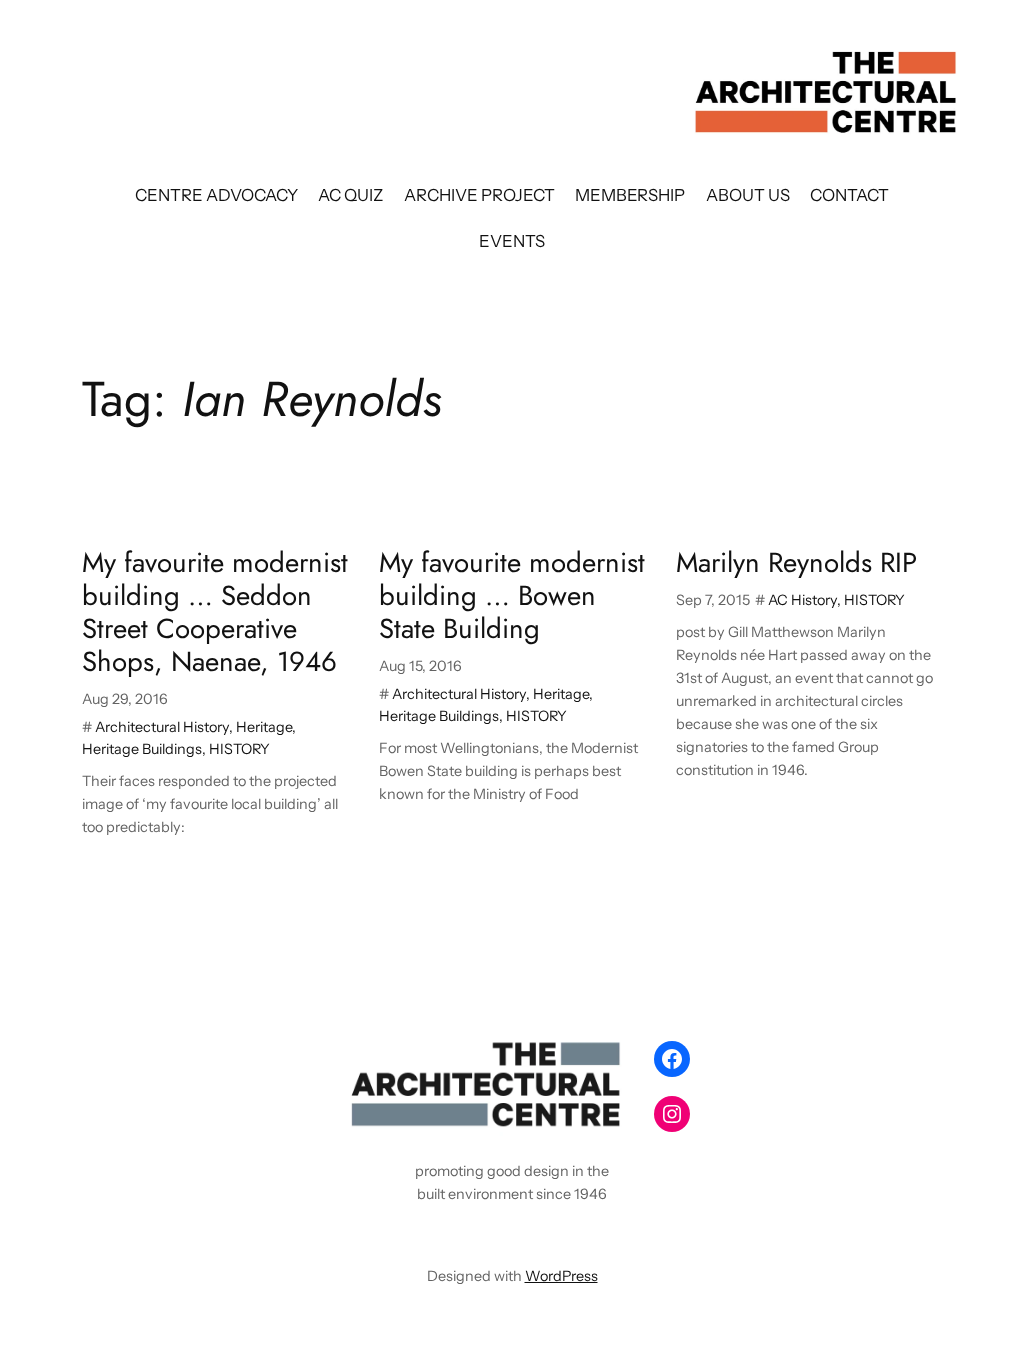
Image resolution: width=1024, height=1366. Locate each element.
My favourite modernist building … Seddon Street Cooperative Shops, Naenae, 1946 (215, 612)
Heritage (264, 727)
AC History (802, 600)
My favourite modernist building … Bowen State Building (512, 595)
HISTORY (239, 749)
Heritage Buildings (142, 749)
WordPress (561, 1276)
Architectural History (162, 727)
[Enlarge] (608, 1058)
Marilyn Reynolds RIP (796, 562)
